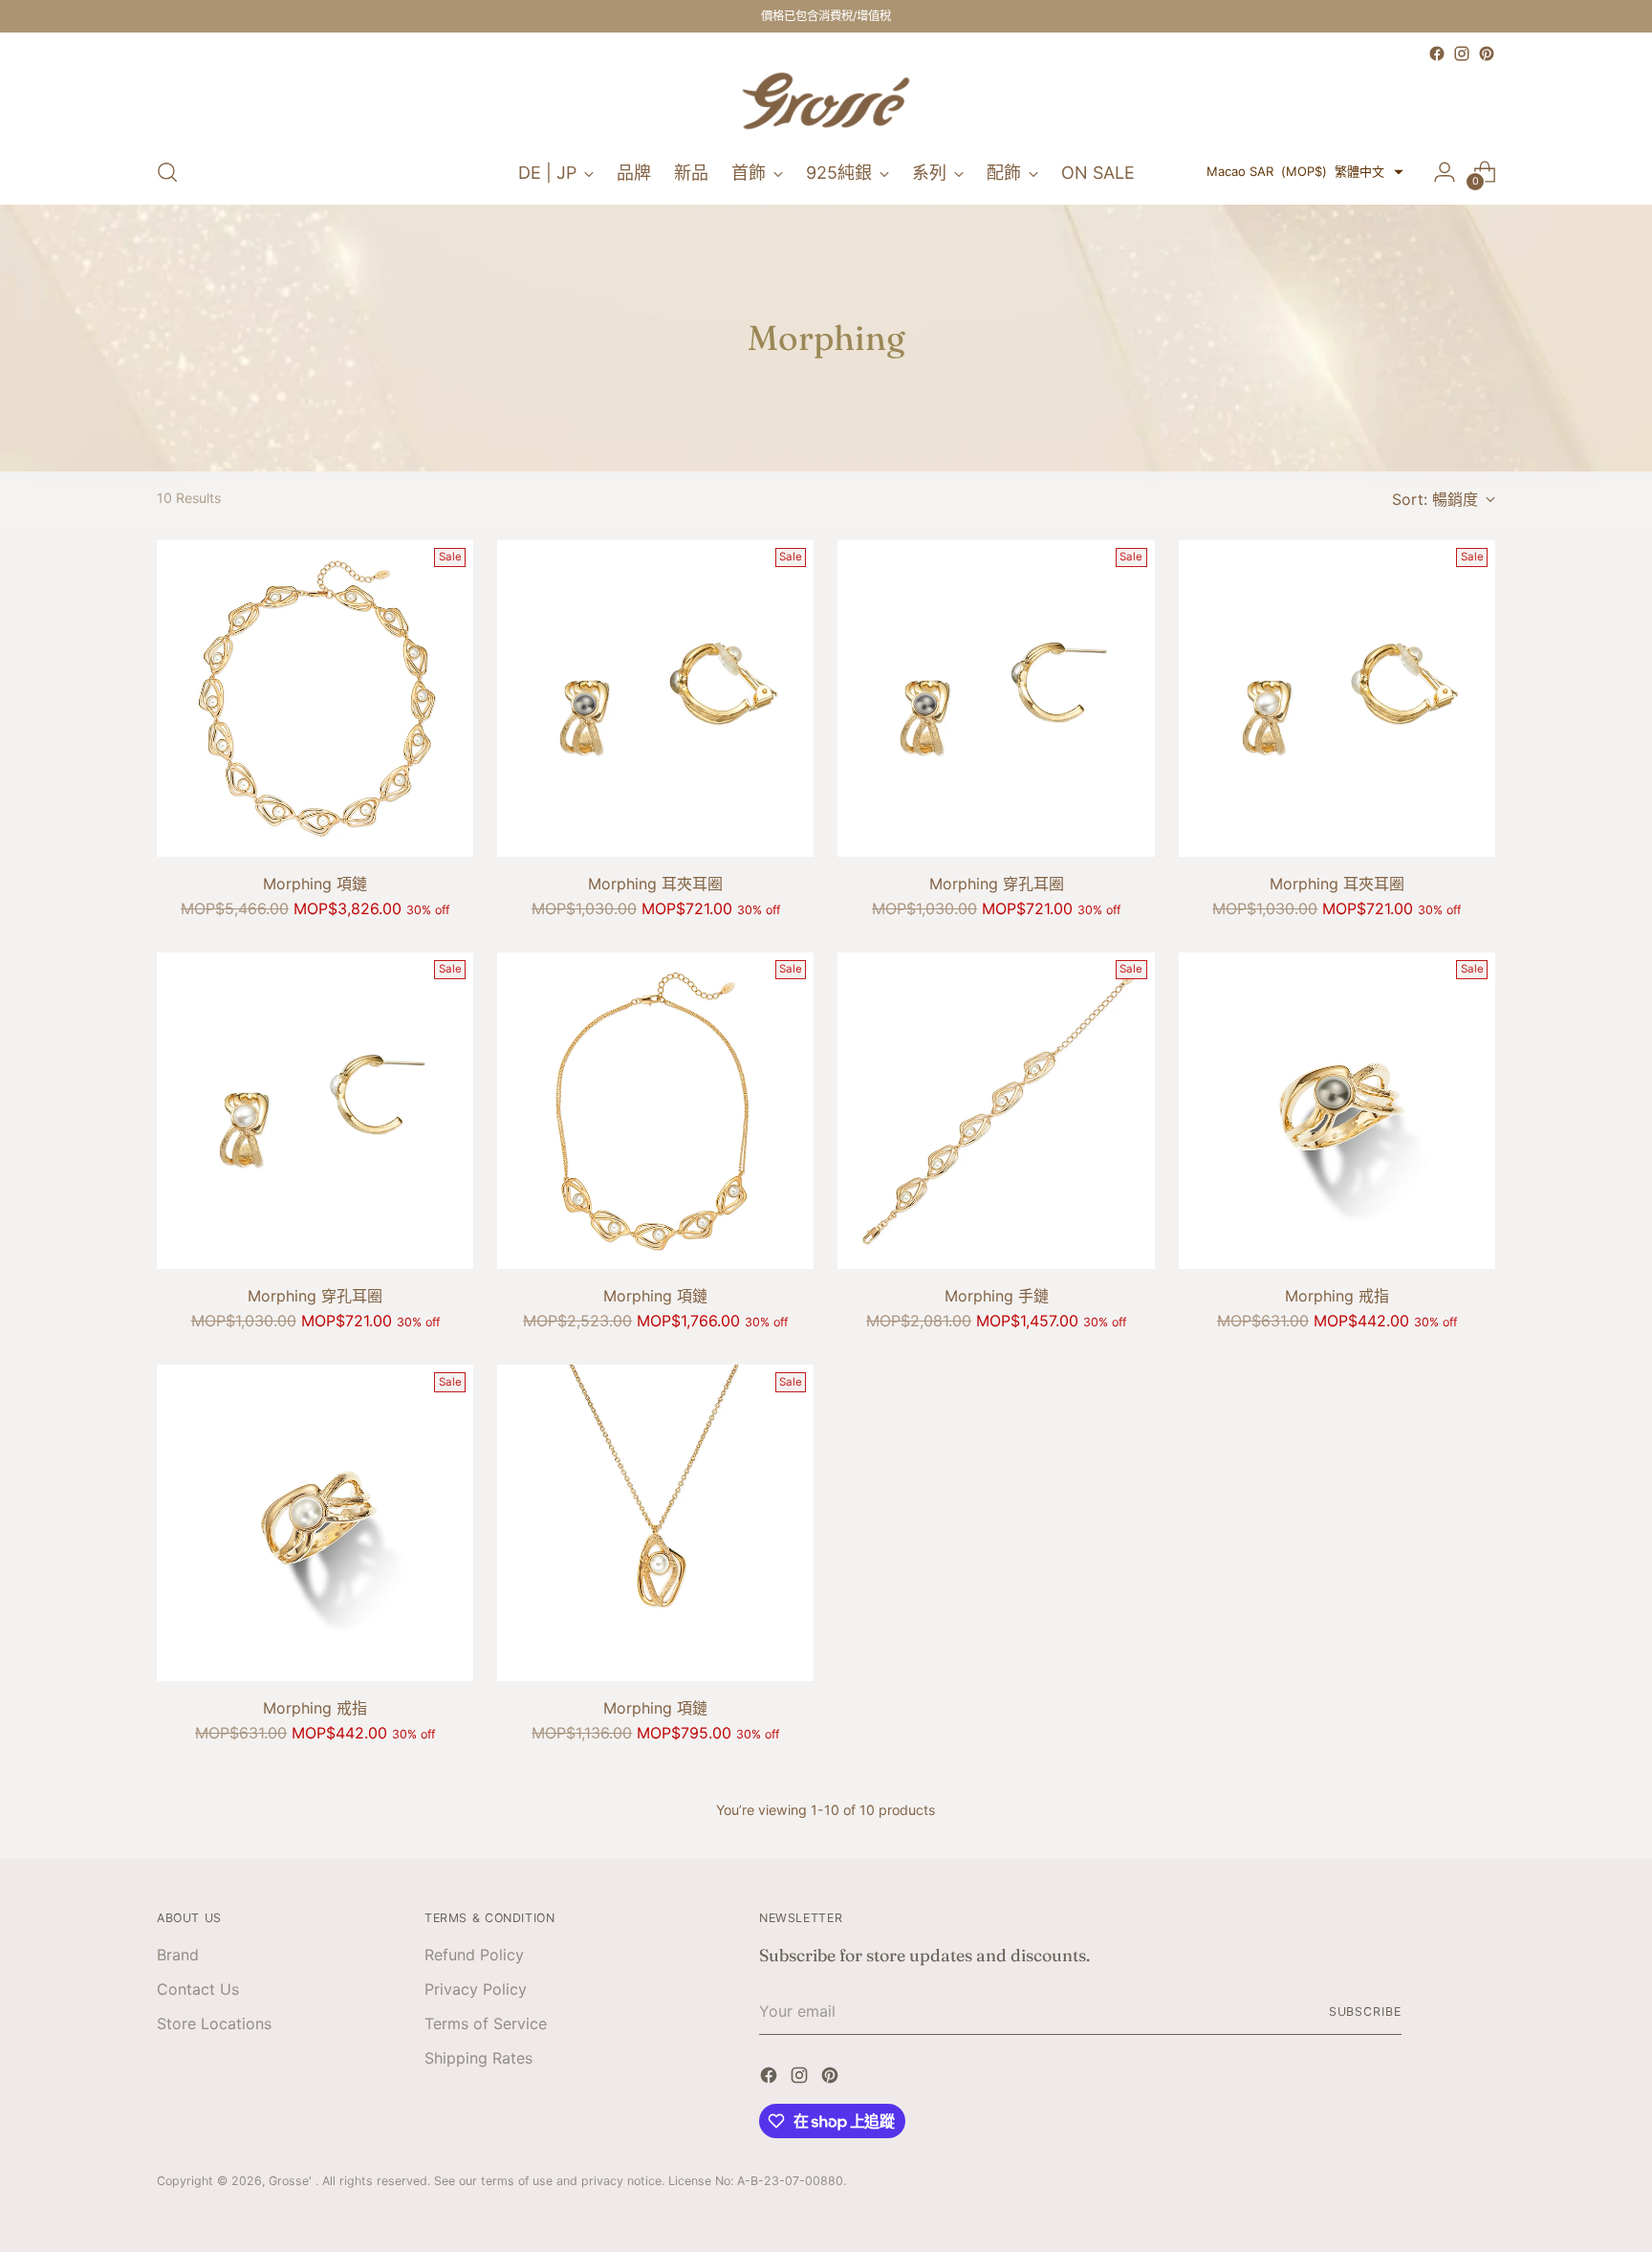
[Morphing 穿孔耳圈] (996, 699)
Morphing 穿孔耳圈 (997, 884)
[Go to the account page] (1445, 172)
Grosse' (292, 2181)
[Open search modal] (167, 172)
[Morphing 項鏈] (315, 699)
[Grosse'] (826, 103)
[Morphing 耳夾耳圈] (655, 699)
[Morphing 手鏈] (996, 1111)
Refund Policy (474, 1955)
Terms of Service (486, 2023)
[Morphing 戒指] (1337, 1111)
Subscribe (1365, 2011)
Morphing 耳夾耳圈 (655, 884)
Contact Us (198, 1989)
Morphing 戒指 (1337, 1296)
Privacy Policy (476, 1989)
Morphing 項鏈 (315, 884)
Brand (178, 1955)
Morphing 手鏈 (997, 1296)
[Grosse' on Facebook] (1437, 54)
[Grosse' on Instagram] (1462, 54)
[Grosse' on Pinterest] (1487, 54)
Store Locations (214, 2023)
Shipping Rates (478, 2058)
